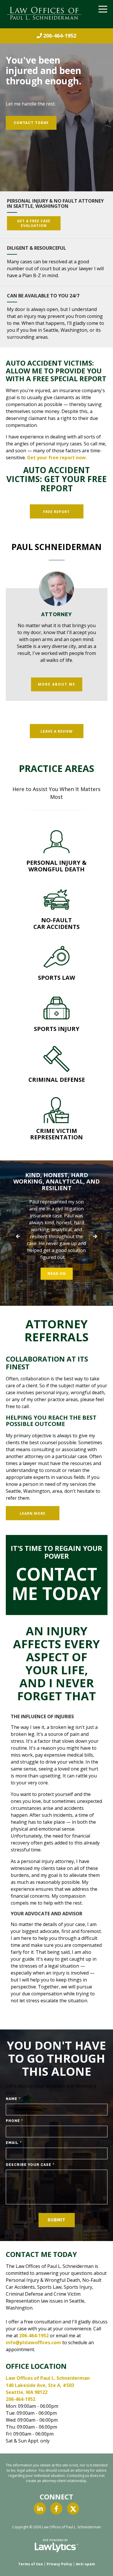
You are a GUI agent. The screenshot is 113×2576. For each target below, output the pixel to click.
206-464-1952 (60, 36)
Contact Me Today (57, 1584)
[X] (73, 2508)
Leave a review (57, 731)
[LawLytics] (57, 2546)
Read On (57, 1274)
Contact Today (31, 123)
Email (14, 2143)
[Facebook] (56, 2508)
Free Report (57, 512)
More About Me (57, 684)
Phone (15, 2121)
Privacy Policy (59, 2564)
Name (13, 2099)
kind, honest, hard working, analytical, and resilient (57, 1181)
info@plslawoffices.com (33, 2342)
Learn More (33, 1513)
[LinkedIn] (40, 2508)
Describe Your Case (30, 2165)
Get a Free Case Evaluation (34, 223)
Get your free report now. (57, 458)
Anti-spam (85, 2564)
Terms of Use (31, 2564)
